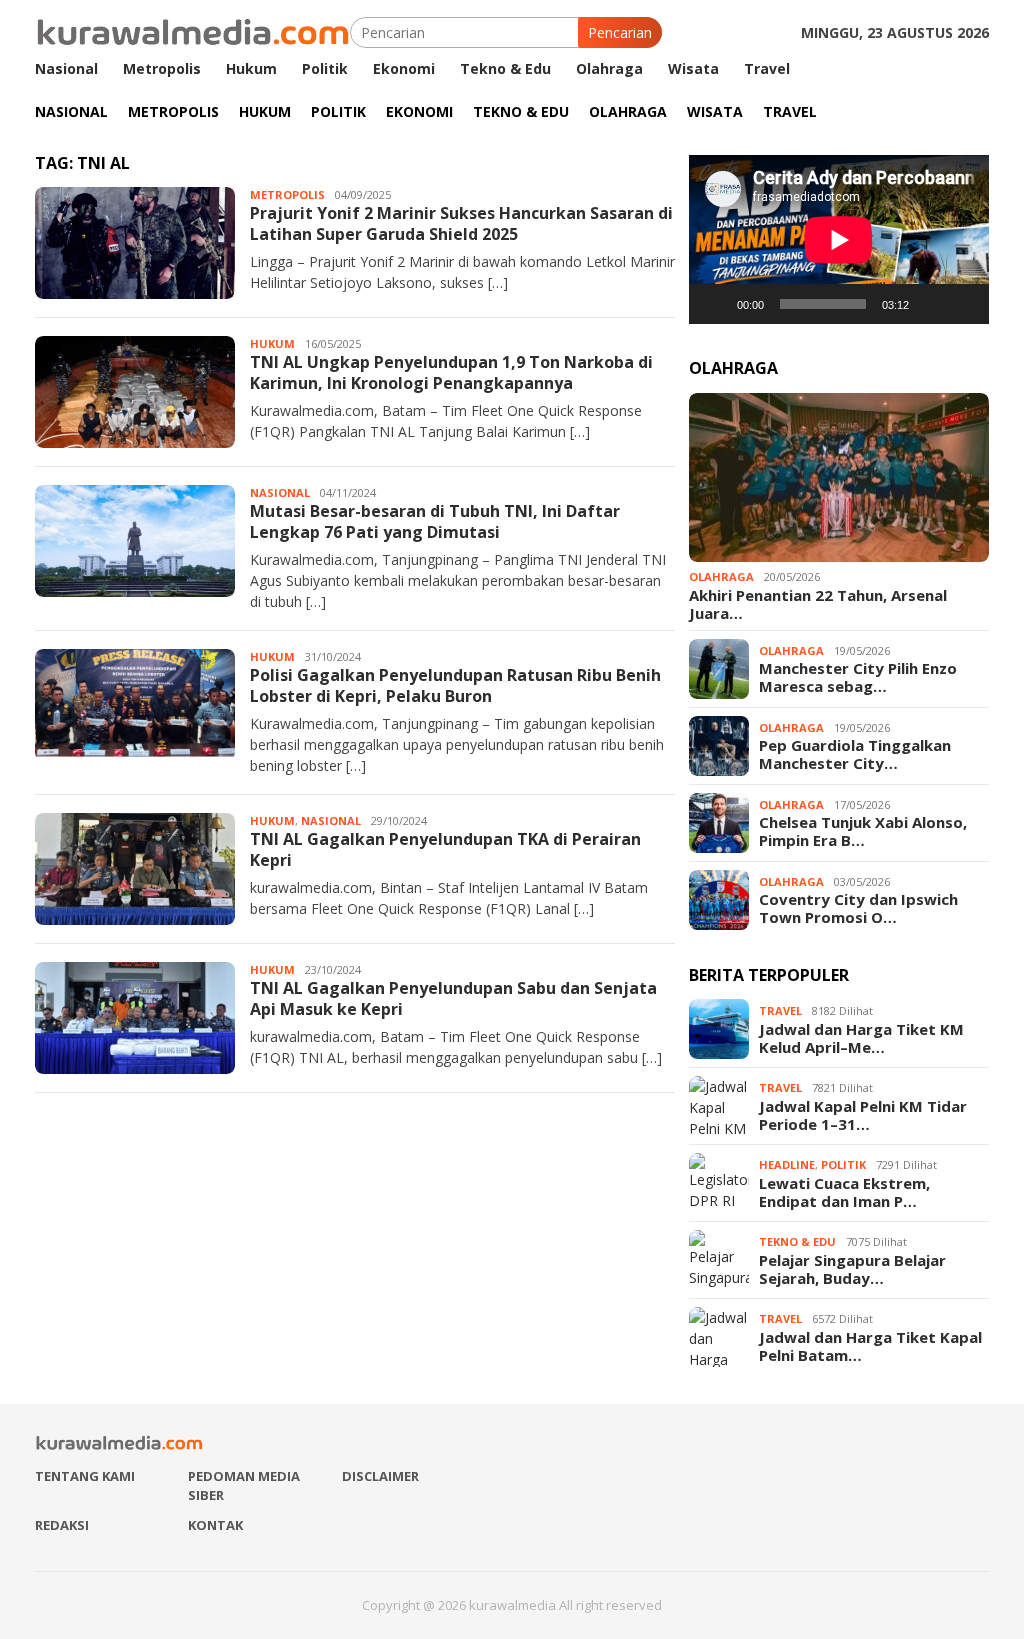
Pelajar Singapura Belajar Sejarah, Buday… (852, 1269)
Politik (843, 1164)
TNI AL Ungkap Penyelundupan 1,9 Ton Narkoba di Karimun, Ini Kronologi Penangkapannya (451, 372)
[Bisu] (931, 304)
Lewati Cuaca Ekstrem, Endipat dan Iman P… (844, 1192)
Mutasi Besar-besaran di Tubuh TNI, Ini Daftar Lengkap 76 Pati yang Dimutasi (435, 521)
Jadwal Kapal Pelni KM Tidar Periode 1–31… (863, 1115)
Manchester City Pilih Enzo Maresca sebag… (858, 677)
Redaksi (62, 1525)
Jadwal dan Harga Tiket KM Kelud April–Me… (861, 1038)
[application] (839, 239)
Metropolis (287, 194)
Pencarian (620, 32)
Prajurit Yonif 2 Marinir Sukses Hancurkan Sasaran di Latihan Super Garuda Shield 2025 (461, 223)
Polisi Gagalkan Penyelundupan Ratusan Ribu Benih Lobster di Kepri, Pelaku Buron (455, 685)
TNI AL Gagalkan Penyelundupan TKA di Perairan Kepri (445, 849)
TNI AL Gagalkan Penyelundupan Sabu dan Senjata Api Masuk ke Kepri (453, 998)
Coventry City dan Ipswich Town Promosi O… (858, 908)
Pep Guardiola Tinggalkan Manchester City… (855, 754)
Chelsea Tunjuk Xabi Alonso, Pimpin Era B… (863, 831)
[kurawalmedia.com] (192, 30)
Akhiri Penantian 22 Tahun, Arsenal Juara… (818, 604)
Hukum (272, 343)
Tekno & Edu (797, 1241)
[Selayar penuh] (963, 304)
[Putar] (715, 304)
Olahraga (721, 576)
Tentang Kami (85, 1476)
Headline (787, 1164)
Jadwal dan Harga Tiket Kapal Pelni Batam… (870, 1346)
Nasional (280, 492)
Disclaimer (380, 1476)
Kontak (215, 1525)
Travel (780, 1010)
